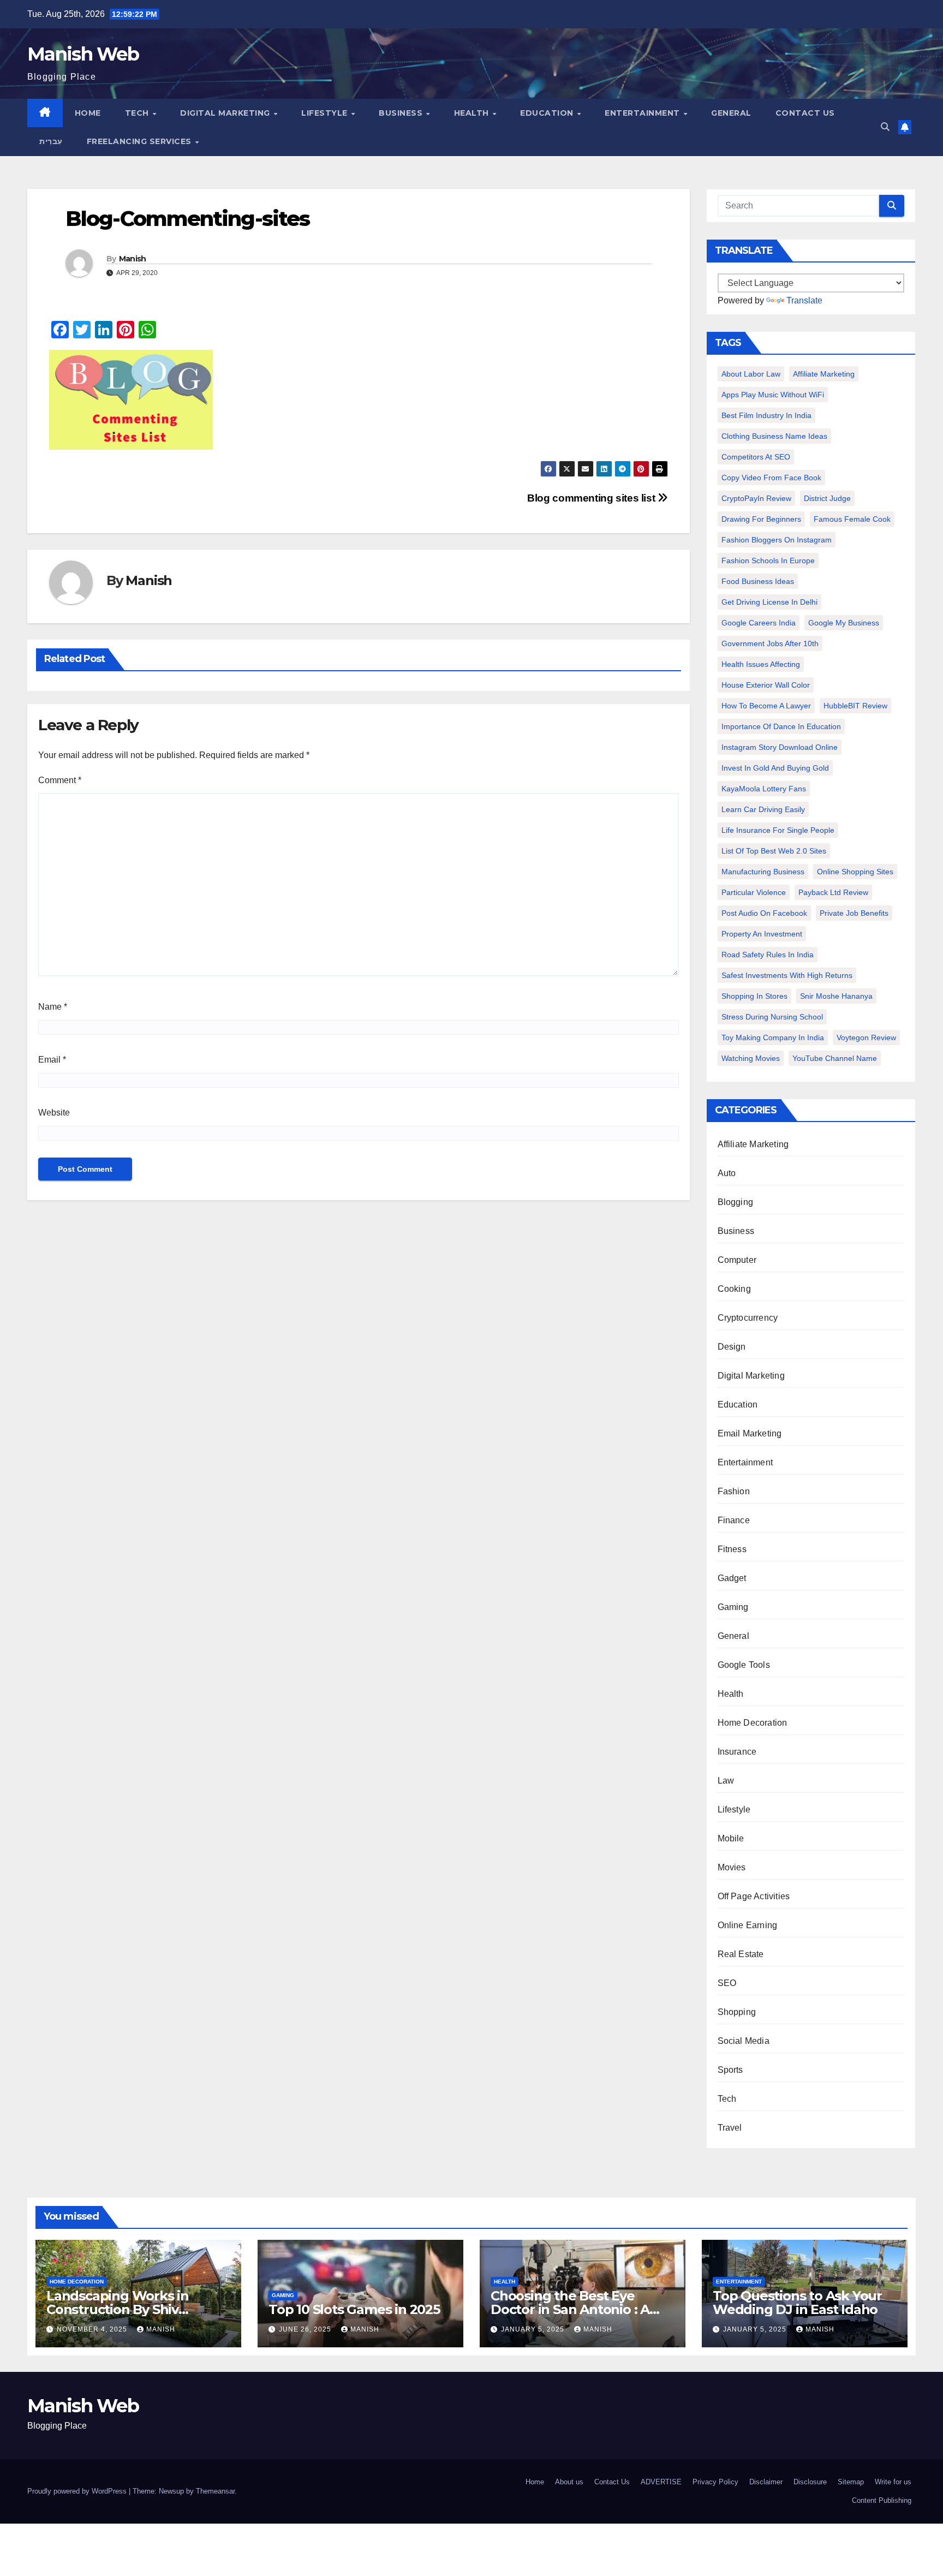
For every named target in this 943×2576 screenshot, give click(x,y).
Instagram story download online (780, 747)
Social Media (744, 2041)
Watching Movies (751, 1058)
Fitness (732, 1549)
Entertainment (643, 113)
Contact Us (805, 113)
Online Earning (748, 1925)
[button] (885, 127)
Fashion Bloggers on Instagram (777, 540)
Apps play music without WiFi (773, 395)
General (731, 113)
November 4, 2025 (93, 2329)
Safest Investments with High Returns (787, 975)
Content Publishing (882, 2500)
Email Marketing (750, 1433)
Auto (727, 1173)
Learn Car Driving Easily (763, 809)
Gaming (733, 1607)
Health (473, 113)
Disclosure (810, 2482)
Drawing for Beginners (761, 519)
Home (88, 113)
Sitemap (851, 2482)
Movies (732, 1867)
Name (53, 1007)
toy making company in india (773, 1037)
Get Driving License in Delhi (769, 602)
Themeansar (215, 2491)
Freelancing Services (141, 141)
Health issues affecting (761, 664)
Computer (737, 1260)
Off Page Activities (754, 1896)
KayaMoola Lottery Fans (764, 789)
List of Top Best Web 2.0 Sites (774, 851)
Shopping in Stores (754, 996)
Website (54, 1113)
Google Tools (744, 1665)
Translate (804, 300)
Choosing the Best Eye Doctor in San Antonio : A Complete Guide (570, 2309)
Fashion (734, 1491)
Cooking (734, 1289)
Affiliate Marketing (824, 374)
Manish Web (83, 54)
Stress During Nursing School (772, 1017)
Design (732, 1347)
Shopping (737, 2012)
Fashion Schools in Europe (768, 560)
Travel (730, 2128)
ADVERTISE (661, 2482)
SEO (727, 1983)
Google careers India (759, 623)
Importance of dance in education (781, 726)
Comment (60, 780)
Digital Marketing (226, 113)
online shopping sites (855, 872)
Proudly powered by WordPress (78, 2491)
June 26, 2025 (306, 2329)
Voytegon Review (866, 1037)
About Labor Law (751, 374)
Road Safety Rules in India (768, 955)
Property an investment (762, 934)
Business (402, 113)
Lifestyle (326, 113)
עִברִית (51, 141)
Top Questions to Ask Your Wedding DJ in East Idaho (797, 2303)
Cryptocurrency (748, 1318)
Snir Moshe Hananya (836, 996)
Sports (730, 2070)
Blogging (736, 1202)
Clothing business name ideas (774, 436)
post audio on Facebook (764, 913)
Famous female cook (852, 519)
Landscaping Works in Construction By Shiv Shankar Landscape (118, 2309)
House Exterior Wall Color (766, 685)
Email (52, 1060)
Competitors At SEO (756, 457)
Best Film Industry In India (766, 415)
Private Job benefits (854, 913)
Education (548, 113)
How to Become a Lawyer (766, 706)
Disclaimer (766, 2482)
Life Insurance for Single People (778, 830)
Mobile (731, 1838)
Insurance (737, 1752)
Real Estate (741, 1954)
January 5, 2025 (534, 2329)
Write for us (893, 2482)
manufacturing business (763, 872)
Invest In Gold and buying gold (775, 768)
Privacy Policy (715, 2482)
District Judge (827, 498)
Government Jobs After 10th (770, 643)
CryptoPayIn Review (756, 498)
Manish (133, 259)
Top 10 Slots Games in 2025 (354, 2309)
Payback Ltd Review (833, 892)
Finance (734, 1520)
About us (569, 2482)
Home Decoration (753, 1723)
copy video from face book (771, 478)
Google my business (844, 623)
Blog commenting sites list (592, 498)
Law (726, 1781)
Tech (138, 113)
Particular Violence (754, 892)
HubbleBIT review (855, 706)
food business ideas (758, 581)
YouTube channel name (835, 1058)
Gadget (732, 1578)
